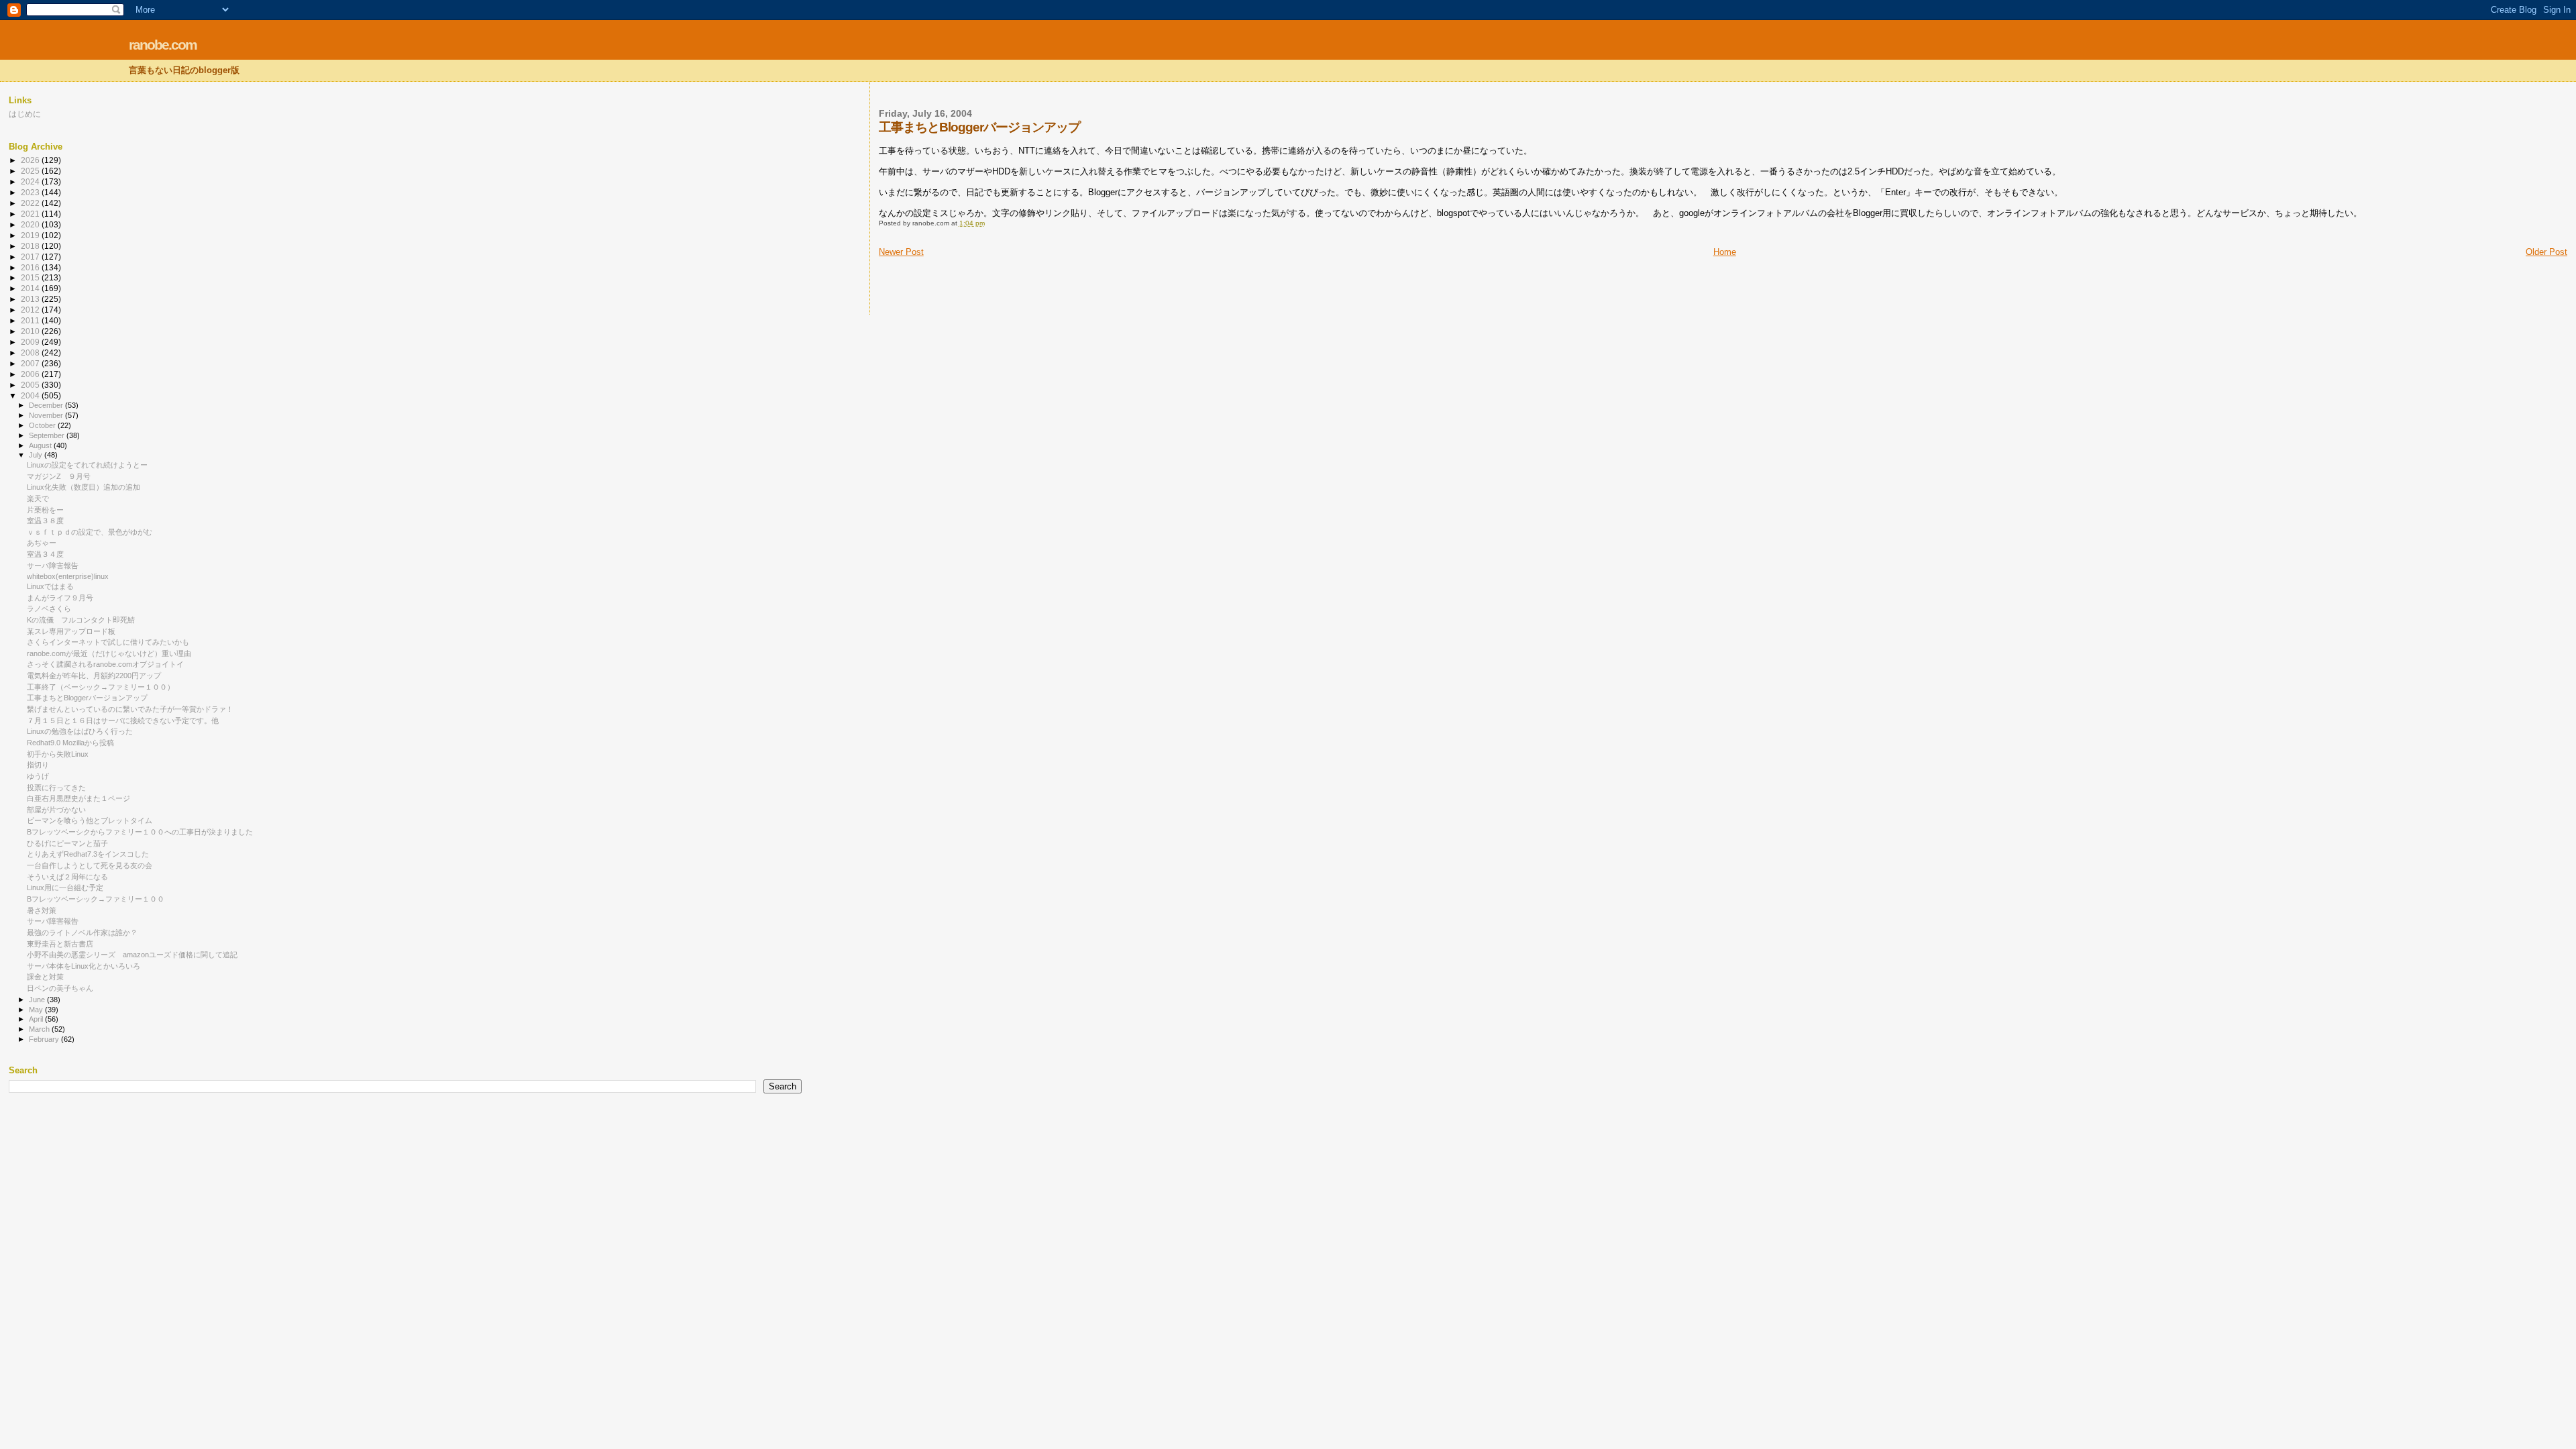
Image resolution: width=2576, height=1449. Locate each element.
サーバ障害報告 (53, 566)
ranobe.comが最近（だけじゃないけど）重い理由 (109, 653)
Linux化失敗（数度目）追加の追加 (84, 487)
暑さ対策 (42, 910)
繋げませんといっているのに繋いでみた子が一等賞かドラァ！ (130, 709)
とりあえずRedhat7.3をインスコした (88, 854)
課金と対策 (45, 977)
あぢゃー (42, 543)
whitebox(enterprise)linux (68, 576)
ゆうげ (38, 776)
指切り (38, 765)
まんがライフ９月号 (60, 598)
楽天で (38, 498)
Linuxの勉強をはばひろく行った (80, 731)
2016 (31, 267)
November (47, 415)
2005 (31, 385)
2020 (31, 224)
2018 (31, 246)
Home (1725, 252)
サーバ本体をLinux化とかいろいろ (84, 966)
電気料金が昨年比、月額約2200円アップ (94, 676)
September (48, 435)
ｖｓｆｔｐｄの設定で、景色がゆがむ (90, 532)
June (38, 1000)
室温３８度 (45, 521)
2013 (31, 299)
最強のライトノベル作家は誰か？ (82, 932)
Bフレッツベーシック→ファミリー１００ (96, 899)
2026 (31, 160)
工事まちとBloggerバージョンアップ (87, 698)
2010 (31, 331)
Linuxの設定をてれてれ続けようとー (87, 465)
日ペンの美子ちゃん (60, 988)
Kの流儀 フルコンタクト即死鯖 (81, 620)
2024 (31, 181)
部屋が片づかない (56, 810)
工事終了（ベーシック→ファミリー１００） (101, 687)
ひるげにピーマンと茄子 (67, 843)
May (37, 1010)
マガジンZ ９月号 (59, 476)
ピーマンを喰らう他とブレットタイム (90, 820)
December (47, 405)
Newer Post (901, 252)
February (45, 1039)
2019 (31, 235)
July (37, 455)
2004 (31, 395)
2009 (31, 342)
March (40, 1029)
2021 (31, 214)
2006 (31, 374)
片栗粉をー (45, 510)
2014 (31, 288)
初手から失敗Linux (58, 754)
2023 (31, 192)
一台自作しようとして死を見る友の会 (90, 865)
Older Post (2546, 252)
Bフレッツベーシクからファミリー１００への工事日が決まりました (140, 832)
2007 (31, 363)
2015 (31, 277)
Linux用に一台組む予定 (65, 888)
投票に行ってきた (56, 788)
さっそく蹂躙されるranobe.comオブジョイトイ (105, 664)
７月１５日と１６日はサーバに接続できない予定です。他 (123, 720)
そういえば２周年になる (67, 877)
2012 (31, 310)
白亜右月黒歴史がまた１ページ (78, 798)
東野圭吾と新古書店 (60, 944)
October (43, 425)
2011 (31, 320)
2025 (31, 171)
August (41, 445)
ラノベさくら (49, 608)
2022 (31, 203)
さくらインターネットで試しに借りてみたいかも (108, 642)
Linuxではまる (50, 586)
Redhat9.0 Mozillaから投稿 (70, 743)
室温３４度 (45, 554)
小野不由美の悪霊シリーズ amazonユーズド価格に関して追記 (132, 955)
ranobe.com (163, 45)
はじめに (25, 114)
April (37, 1019)
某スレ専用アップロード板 (71, 631)
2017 (31, 257)
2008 (31, 353)
